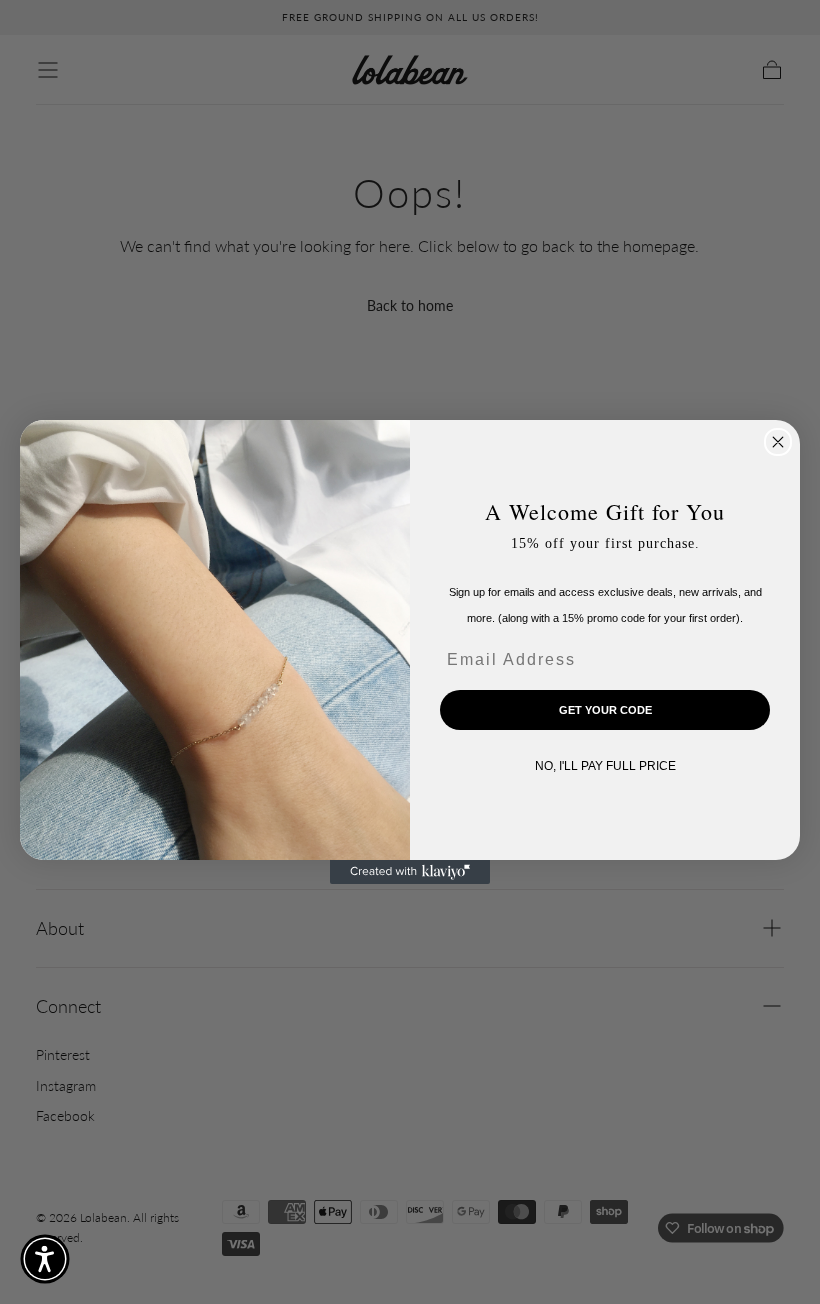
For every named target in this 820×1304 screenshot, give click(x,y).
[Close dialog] (778, 442)
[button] (45, 1259)
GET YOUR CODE (605, 710)
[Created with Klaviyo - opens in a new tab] (410, 872)
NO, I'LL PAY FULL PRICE (605, 766)
